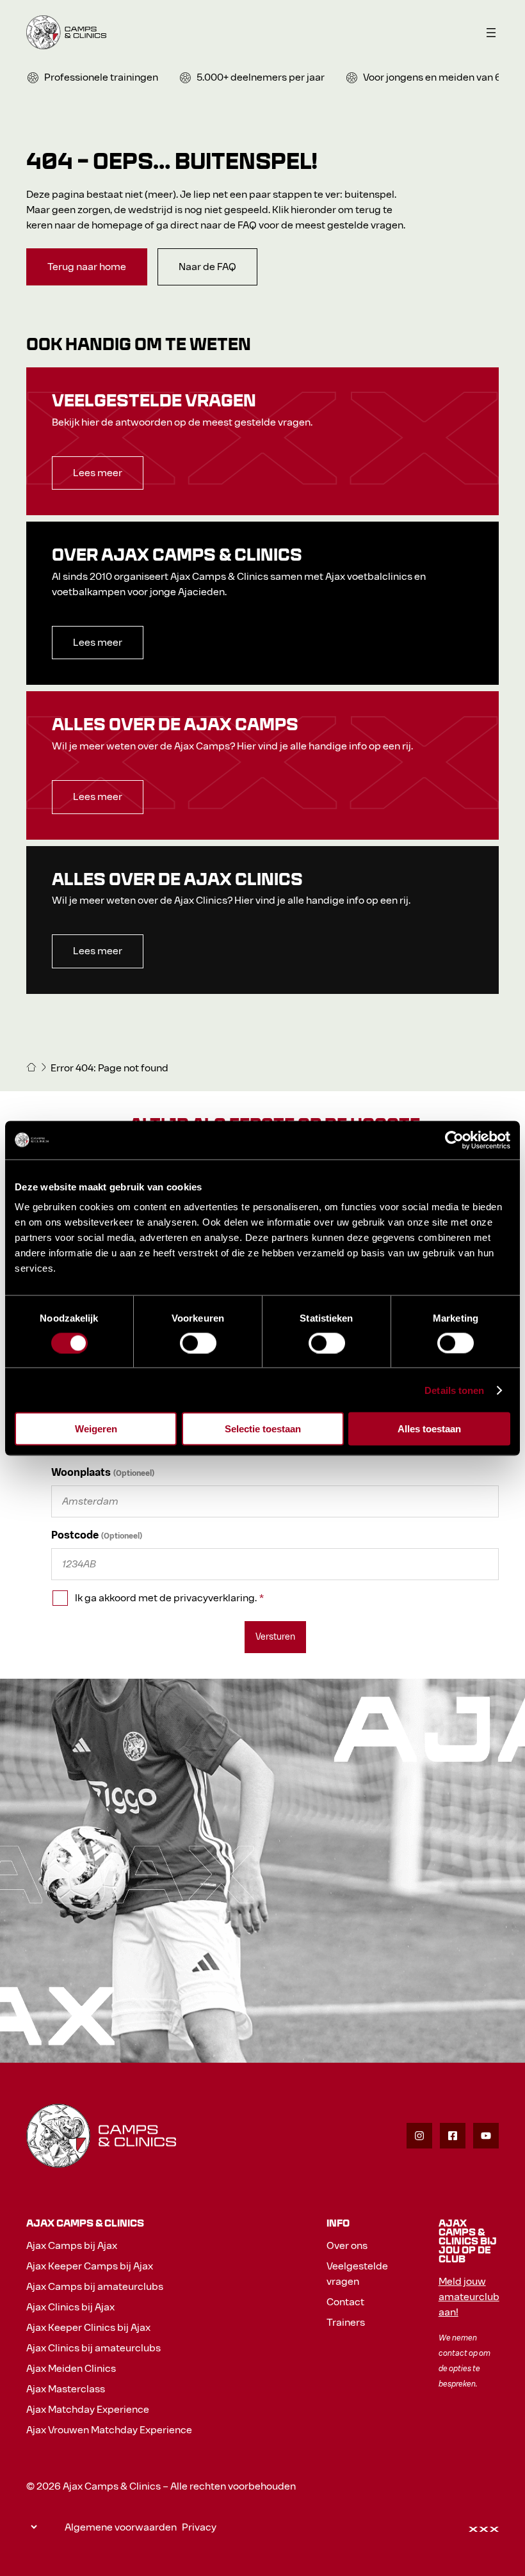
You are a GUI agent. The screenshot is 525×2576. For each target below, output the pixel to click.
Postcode (75, 1535)
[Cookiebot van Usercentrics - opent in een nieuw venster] (454, 1140)
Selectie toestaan (263, 1429)
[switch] (198, 1343)
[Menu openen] (491, 33)
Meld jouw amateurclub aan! (469, 2297)
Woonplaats (81, 1472)
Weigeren (96, 1429)
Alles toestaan (429, 1429)
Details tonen (454, 1390)
